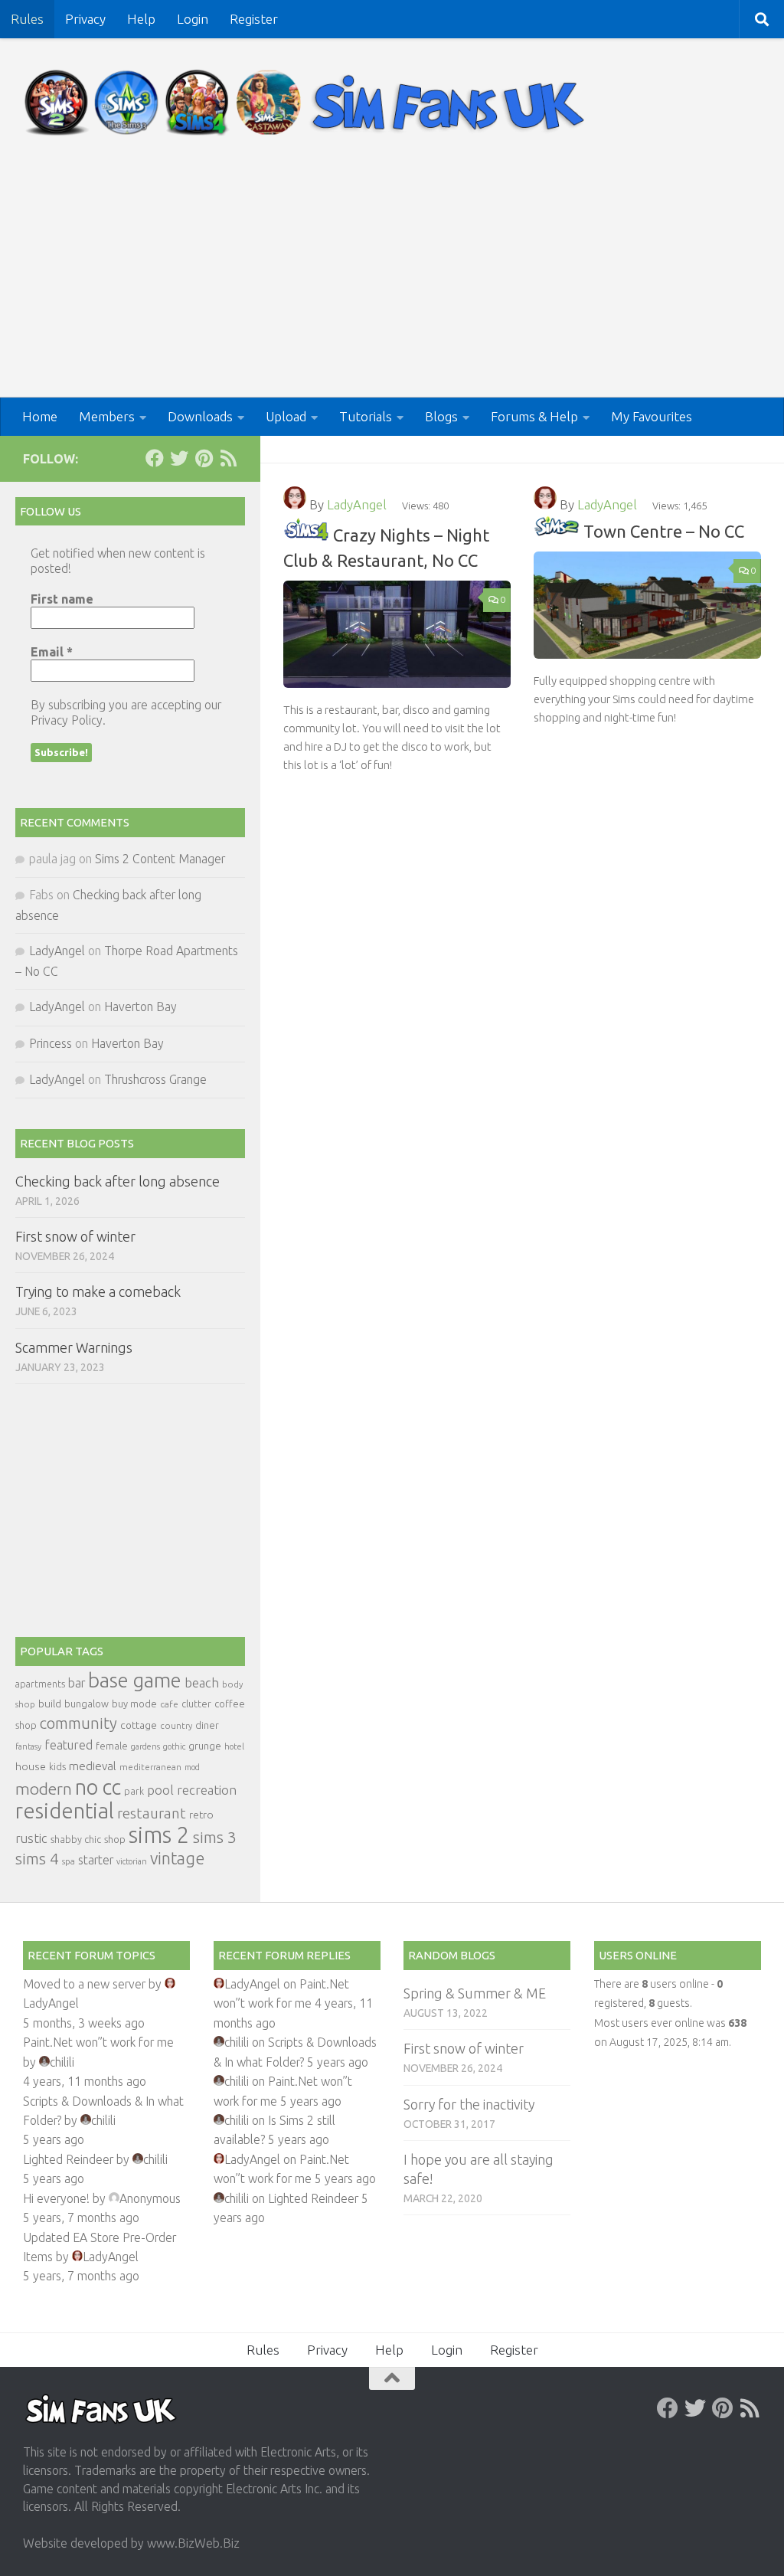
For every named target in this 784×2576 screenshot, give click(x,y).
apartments (40, 1684)
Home (40, 416)
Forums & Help (534, 416)
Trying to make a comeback (98, 1291)
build (50, 1704)
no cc (98, 1787)
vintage (177, 1858)
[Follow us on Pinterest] (204, 458)
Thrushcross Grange (155, 1079)
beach (202, 1682)
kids (57, 1767)
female (112, 1746)
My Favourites (652, 416)
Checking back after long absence (118, 1181)
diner (207, 1725)
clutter (196, 1704)
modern (44, 1789)
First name (62, 599)
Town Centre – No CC (664, 531)
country (176, 1725)
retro (201, 1815)
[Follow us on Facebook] (155, 458)
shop (115, 1839)
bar (77, 1683)
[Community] (306, 535)
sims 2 (159, 1835)
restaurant (152, 1813)
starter (96, 1860)
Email (52, 652)
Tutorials (366, 416)
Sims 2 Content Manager (160, 859)
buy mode (134, 1704)
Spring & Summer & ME (475, 1993)
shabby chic (76, 1839)
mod (192, 1767)
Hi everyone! (56, 2198)
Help (141, 19)
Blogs (441, 416)
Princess (51, 1043)
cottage (139, 1725)
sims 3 (215, 1837)
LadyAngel (357, 504)
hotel (234, 1746)
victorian (132, 1861)
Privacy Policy (67, 720)
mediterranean (150, 1767)
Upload (286, 416)
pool (160, 1790)
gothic (174, 1746)
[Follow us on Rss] (228, 458)
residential (65, 1810)
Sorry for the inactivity (469, 2104)
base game (135, 1680)
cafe (169, 1704)
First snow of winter (75, 1236)
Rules (27, 19)
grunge (205, 1746)
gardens (145, 1746)
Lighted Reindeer (68, 2159)
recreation (207, 1790)
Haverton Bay (140, 1007)
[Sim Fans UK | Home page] (308, 103)
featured (69, 1745)
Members (107, 416)
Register (254, 19)
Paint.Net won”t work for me (98, 2042)
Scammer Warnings (74, 1347)
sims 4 (37, 1859)
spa (69, 1861)
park (134, 1791)
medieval (93, 1766)
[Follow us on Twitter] (179, 458)
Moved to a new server (84, 1984)
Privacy (85, 19)
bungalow (87, 1704)
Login (193, 19)
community (78, 1723)
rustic (31, 1838)
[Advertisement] (392, 283)
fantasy (28, 1746)
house (31, 1766)
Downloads (200, 416)
